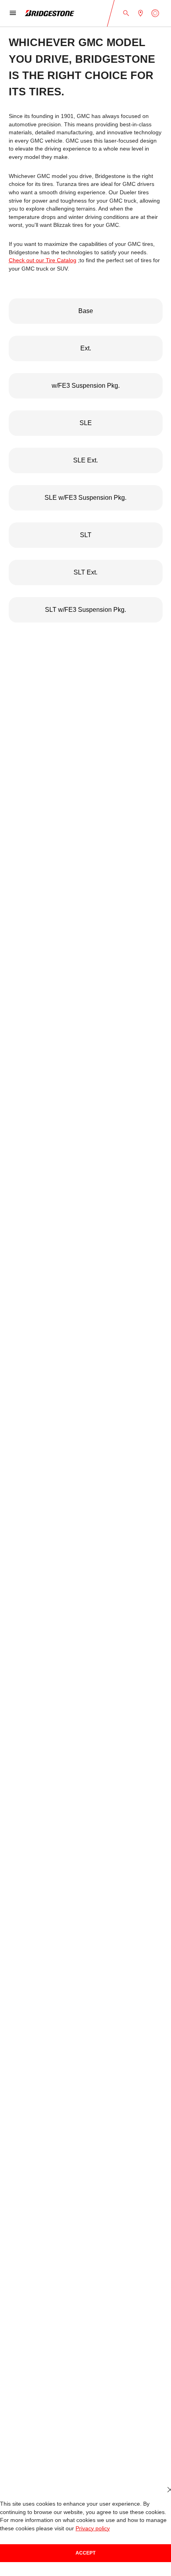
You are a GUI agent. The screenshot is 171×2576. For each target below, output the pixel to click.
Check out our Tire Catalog (43, 260)
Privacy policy (93, 2529)
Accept (85, 2553)
